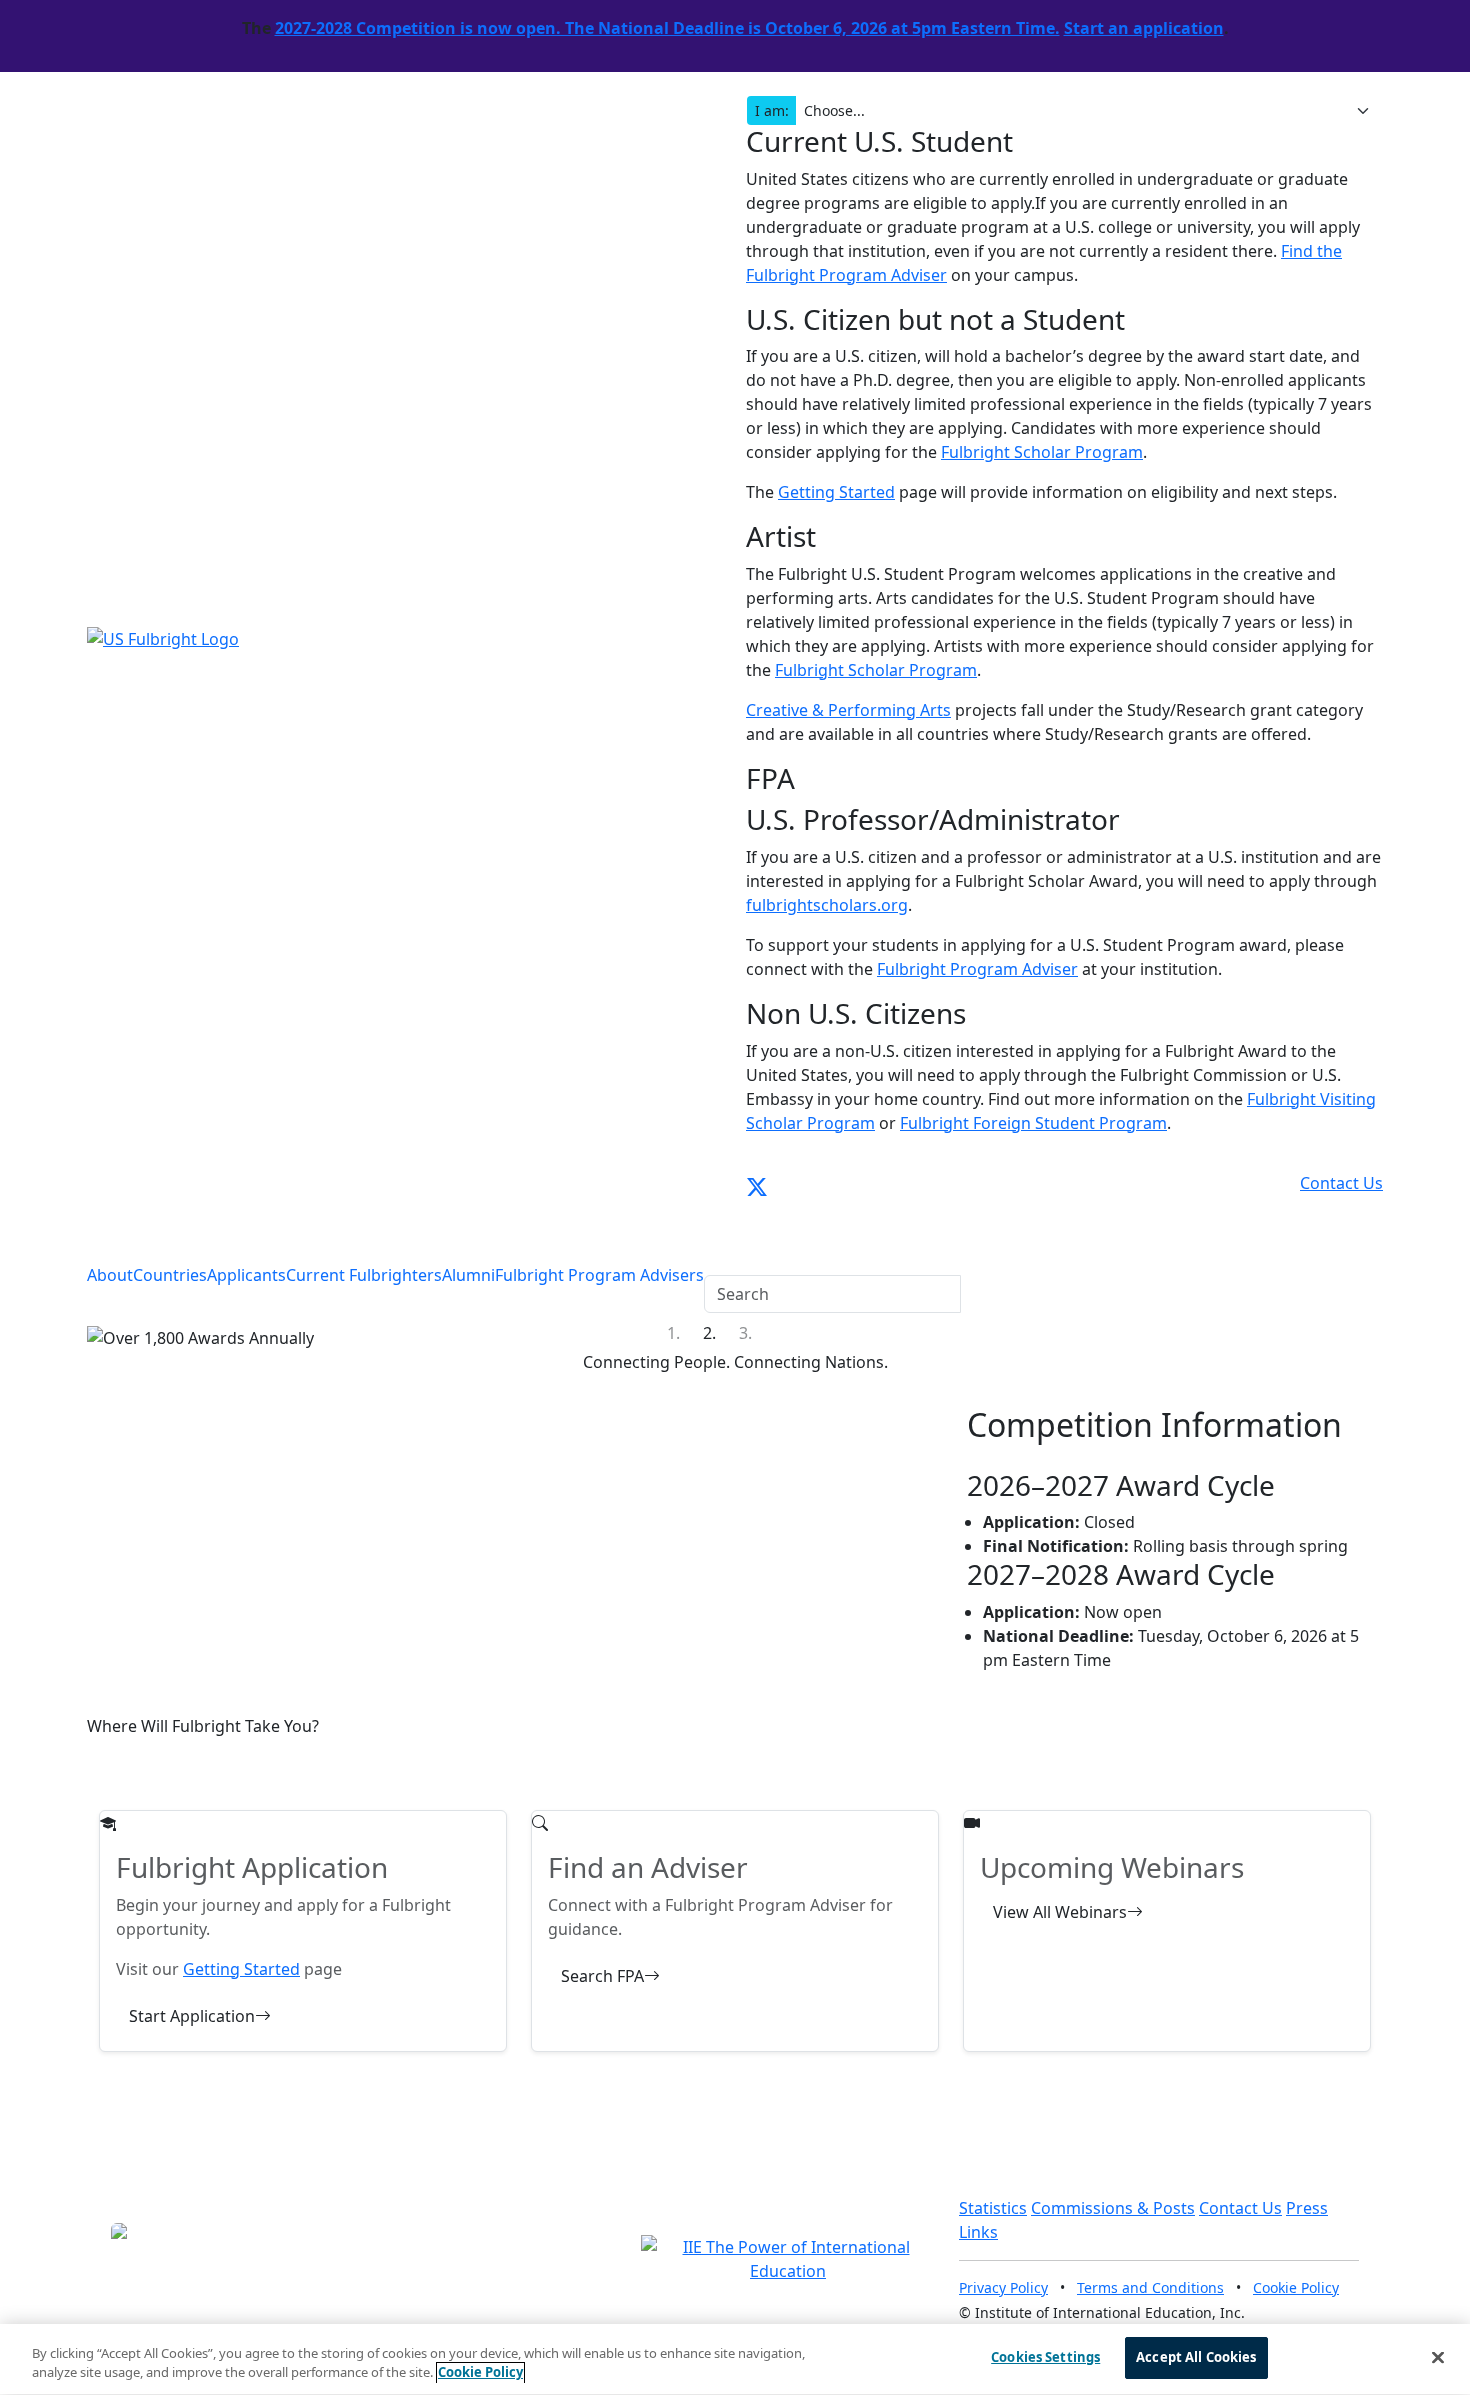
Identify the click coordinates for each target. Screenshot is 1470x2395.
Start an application (1144, 28)
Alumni (468, 1275)
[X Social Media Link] (757, 1183)
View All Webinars (1060, 1912)
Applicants (246, 1275)
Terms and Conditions (1150, 2287)
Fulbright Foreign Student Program (1033, 1123)
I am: (772, 110)
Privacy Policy (1003, 2287)
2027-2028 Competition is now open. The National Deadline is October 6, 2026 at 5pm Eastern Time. (667, 28)
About (110, 1275)
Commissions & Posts (1113, 2208)
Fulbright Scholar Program (1042, 452)
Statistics (993, 2208)
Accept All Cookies (1196, 2357)
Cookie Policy (1296, 2287)
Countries (170, 1275)
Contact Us (1240, 2208)
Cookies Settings (1045, 2357)
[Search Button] (717, 1252)
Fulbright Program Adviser (977, 969)
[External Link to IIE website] (788, 2258)
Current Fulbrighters (364, 1275)
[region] (735, 2359)
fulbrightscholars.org (827, 905)
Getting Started (836, 492)
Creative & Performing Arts (848, 710)
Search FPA (602, 1976)
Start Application (192, 2016)
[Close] (1438, 2357)
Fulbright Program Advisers (599, 1275)
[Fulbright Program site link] (1294, 1183)
